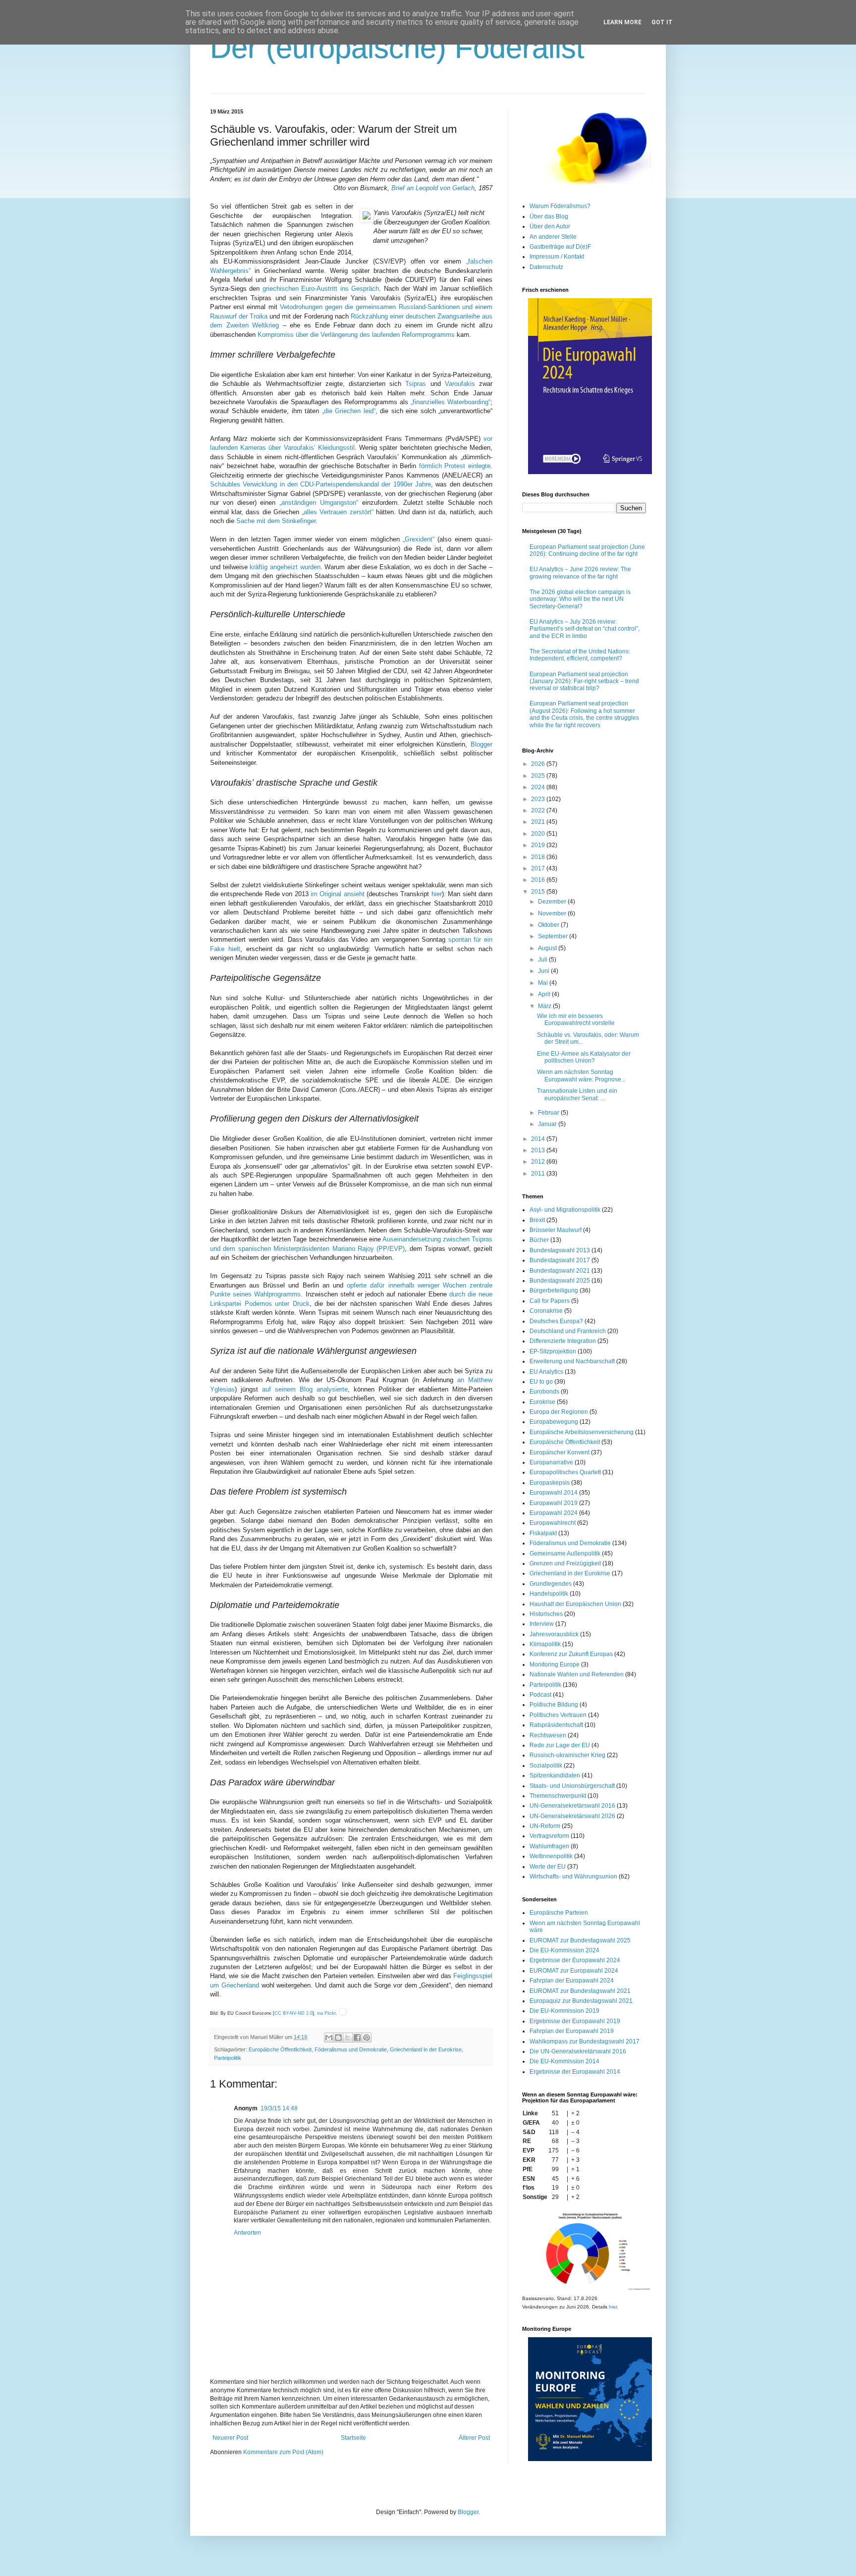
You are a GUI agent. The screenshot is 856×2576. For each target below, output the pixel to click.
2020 (539, 834)
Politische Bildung (554, 1705)
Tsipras (416, 384)
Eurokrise (542, 1402)
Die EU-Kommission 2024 (564, 1950)
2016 (539, 880)
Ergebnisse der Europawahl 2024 (575, 1960)
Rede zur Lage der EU (560, 1745)
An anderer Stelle (553, 237)
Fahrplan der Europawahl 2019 (572, 2031)
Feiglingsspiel (473, 1976)
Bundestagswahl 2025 (560, 1281)
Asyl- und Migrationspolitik (565, 1210)
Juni (544, 971)
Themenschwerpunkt (558, 1796)
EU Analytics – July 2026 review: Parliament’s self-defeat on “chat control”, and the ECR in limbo (585, 629)
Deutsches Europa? (556, 1321)
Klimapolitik (545, 1644)
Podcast (540, 1695)
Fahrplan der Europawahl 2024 (572, 1981)
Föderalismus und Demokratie (351, 2049)
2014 (539, 1139)
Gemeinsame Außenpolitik (565, 1554)
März (545, 1006)
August (548, 948)
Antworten (247, 2233)
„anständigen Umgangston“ (319, 503)
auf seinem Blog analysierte (305, 1389)
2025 (539, 776)
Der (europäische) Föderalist (397, 48)
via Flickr (326, 2013)
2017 (539, 868)
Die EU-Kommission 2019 (564, 2011)
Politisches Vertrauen (558, 1715)
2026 (539, 764)
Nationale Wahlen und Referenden (577, 1674)
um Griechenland (235, 1985)
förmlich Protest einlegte (455, 466)
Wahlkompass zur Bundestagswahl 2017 (585, 2041)
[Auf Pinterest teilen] (367, 2038)
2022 (539, 810)
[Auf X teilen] (348, 2038)
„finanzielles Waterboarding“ (451, 402)
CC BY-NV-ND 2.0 (294, 2013)
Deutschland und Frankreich (568, 1331)
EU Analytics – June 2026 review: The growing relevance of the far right (580, 573)
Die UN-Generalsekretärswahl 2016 (578, 2051)
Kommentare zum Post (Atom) (283, 2452)
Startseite (353, 2438)
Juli (543, 960)
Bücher (539, 1240)
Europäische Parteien (559, 1913)
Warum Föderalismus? (560, 206)
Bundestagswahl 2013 (560, 1250)
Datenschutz (546, 267)
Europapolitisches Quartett (565, 1472)
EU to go (541, 1382)
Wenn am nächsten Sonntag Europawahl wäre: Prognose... (581, 1075)
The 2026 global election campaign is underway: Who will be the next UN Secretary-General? (580, 599)
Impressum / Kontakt (557, 257)
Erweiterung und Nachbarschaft (572, 1361)
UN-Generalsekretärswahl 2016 (572, 1806)
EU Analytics (546, 1372)
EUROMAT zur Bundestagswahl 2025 (580, 1940)
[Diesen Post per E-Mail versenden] (329, 2038)
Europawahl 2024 (554, 1513)
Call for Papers (550, 1301)
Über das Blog (549, 216)
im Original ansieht (338, 894)
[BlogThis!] (338, 2038)
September (554, 936)
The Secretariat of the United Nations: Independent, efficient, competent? (580, 655)
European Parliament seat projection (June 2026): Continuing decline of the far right (587, 550)
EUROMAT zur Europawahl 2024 (574, 1971)
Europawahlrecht (553, 1523)
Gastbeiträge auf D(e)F (560, 247)
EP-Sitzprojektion (553, 1351)
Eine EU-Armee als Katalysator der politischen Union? (584, 1057)
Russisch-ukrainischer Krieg (567, 1755)
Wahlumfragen (549, 1846)
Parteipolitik (228, 2058)
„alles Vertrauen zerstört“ (337, 512)
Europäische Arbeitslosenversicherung (582, 1432)
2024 (539, 787)
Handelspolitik (549, 1594)
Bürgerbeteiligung (554, 1290)
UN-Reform (545, 1826)
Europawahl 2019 (554, 1503)
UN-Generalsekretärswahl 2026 (572, 1816)
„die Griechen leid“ (349, 411)
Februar (549, 1113)
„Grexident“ (419, 539)
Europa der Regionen (559, 1412)
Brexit (537, 1220)
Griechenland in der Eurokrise (426, 2049)
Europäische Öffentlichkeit (280, 2049)
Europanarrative (551, 1462)
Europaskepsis (550, 1483)
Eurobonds (544, 1392)
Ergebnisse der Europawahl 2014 (575, 2072)
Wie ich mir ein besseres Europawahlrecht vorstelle (576, 1020)
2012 (539, 1162)
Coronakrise (546, 1311)
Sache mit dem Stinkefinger (276, 521)
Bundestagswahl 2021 (560, 1271)
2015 (539, 892)
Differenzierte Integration (563, 1341)
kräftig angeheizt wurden (285, 567)
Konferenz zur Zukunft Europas (571, 1654)
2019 (539, 845)
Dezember (553, 902)
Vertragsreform (549, 1836)
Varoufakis (460, 384)
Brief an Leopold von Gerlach (433, 188)
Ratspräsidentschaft (556, 1725)
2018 (539, 857)
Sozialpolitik (546, 1766)
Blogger (481, 744)
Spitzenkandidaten (555, 1775)
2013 (539, 1150)
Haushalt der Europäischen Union (575, 1604)
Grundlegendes (551, 1584)
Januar (548, 1124)
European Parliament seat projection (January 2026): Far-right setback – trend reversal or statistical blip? (584, 681)
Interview (542, 1624)
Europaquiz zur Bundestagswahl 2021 (581, 2001)
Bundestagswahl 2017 (560, 1260)
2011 (539, 1174)
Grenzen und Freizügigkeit (565, 1563)
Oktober (549, 925)
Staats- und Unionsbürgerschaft (572, 1786)
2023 (539, 799)
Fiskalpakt (543, 1533)
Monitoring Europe (555, 1664)
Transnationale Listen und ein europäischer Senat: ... (577, 1094)
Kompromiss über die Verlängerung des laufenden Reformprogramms (356, 335)
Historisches (546, 1614)
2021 (539, 822)
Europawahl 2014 (554, 1493)
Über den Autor (550, 226)
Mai (544, 983)
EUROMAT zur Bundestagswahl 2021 (580, 1991)
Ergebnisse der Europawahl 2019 (575, 2021)
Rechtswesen (548, 1735)
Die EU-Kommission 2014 (564, 2061)
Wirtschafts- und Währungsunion (573, 1877)
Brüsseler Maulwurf (556, 1230)
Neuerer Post (230, 2438)
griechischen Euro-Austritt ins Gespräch (321, 289)
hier (437, 894)
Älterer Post (474, 2438)
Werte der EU (548, 1867)
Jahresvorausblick (554, 1634)
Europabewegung (554, 1422)
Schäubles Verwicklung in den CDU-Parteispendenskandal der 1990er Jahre (321, 484)
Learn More (622, 22)
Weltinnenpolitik (551, 1856)
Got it (662, 22)
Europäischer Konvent (560, 1452)
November (553, 913)
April (545, 994)
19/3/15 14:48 (279, 2108)
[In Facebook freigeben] (357, 2038)
